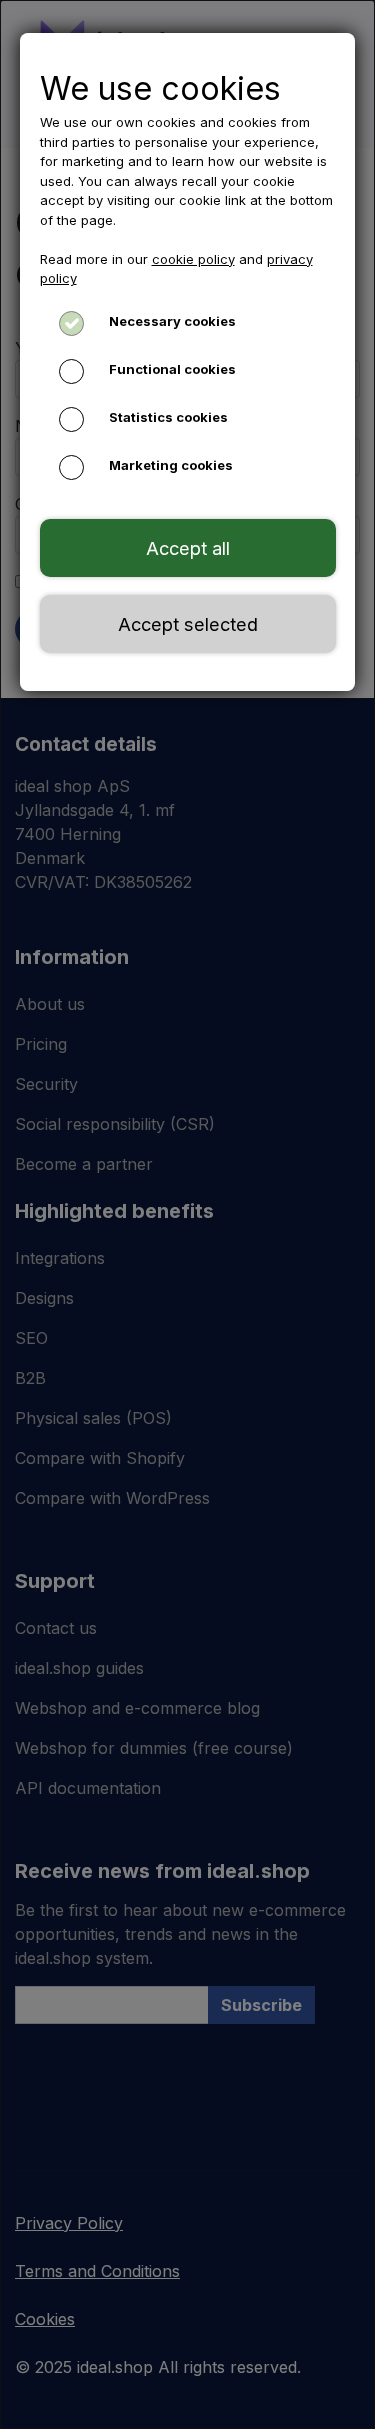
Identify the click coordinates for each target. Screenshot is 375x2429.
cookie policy (193, 259)
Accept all (188, 548)
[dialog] (187, 1214)
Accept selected (188, 624)
